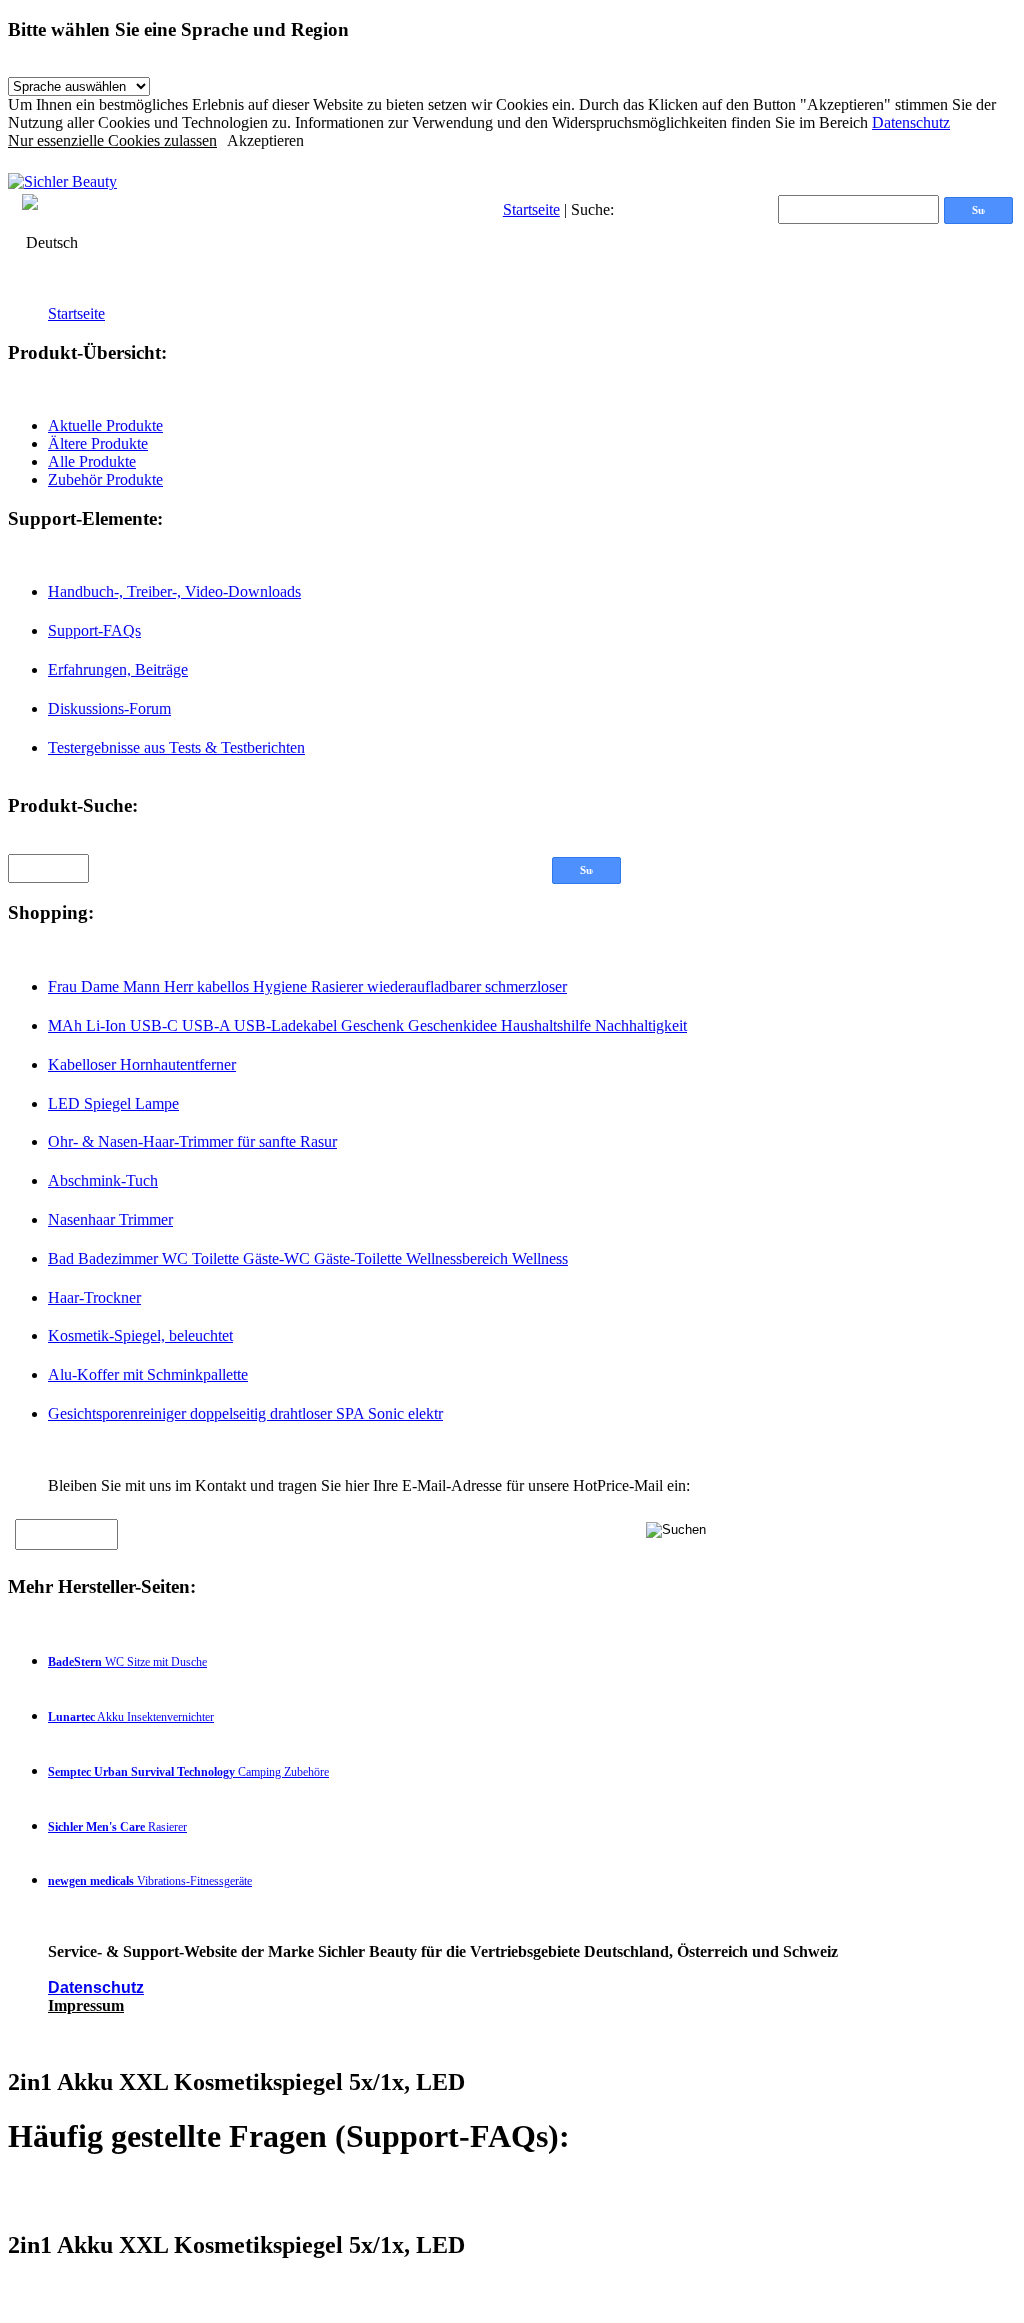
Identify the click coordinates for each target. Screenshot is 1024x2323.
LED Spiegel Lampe (113, 1103)
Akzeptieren (265, 140)
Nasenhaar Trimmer (110, 1219)
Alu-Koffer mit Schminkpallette (148, 1374)
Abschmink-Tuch (103, 1180)
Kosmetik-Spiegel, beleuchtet (140, 1335)
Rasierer (117, 1827)
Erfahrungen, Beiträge (118, 669)
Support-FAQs (94, 630)
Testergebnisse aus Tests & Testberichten (176, 747)
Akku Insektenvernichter (131, 1717)
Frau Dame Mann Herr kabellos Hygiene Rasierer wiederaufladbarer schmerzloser (307, 986)
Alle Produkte (92, 461)
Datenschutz (911, 122)
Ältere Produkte (98, 443)
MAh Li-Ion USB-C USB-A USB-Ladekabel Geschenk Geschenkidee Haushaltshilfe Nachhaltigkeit (367, 1025)
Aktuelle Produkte (105, 425)
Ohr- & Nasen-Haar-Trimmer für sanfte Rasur (192, 1141)
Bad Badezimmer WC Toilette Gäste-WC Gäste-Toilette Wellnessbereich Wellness (308, 1258)
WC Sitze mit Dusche (127, 1662)
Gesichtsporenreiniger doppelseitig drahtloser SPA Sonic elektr (245, 1413)
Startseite (531, 209)
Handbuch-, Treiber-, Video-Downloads (174, 591)
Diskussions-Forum (109, 708)
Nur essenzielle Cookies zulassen (112, 140)
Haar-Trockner (94, 1297)
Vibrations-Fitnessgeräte (150, 1881)
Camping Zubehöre (188, 1772)
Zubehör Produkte (105, 479)
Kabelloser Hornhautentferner (142, 1064)
